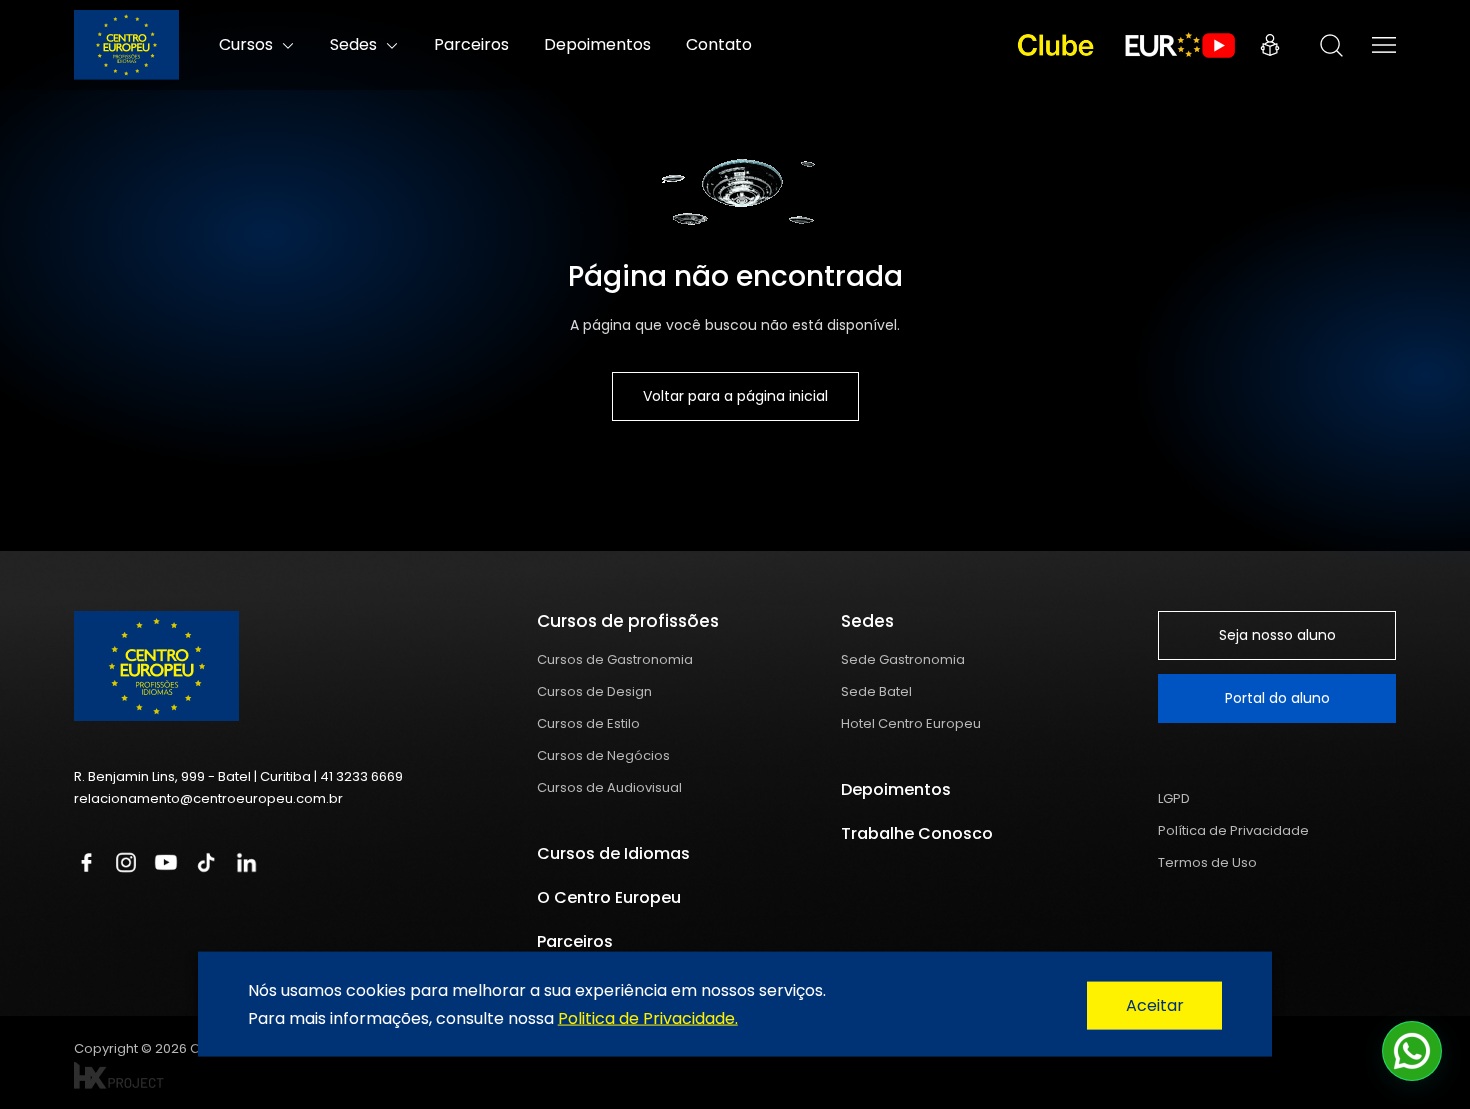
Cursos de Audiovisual (609, 787)
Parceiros (471, 44)
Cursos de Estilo (588, 723)
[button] (1412, 1051)
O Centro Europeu (609, 897)
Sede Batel (876, 691)
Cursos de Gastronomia (615, 659)
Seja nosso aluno (1277, 635)
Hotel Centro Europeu (911, 723)
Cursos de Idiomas (613, 853)
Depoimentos (597, 44)
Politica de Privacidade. (648, 1017)
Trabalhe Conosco (917, 833)
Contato (719, 44)
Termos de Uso (1207, 862)
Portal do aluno (1277, 698)
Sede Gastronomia (903, 659)
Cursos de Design (594, 691)
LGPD (1174, 798)
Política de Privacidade (1233, 830)
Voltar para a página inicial (735, 396)
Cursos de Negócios (603, 755)
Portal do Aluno (1270, 45)
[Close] (1154, 1006)
